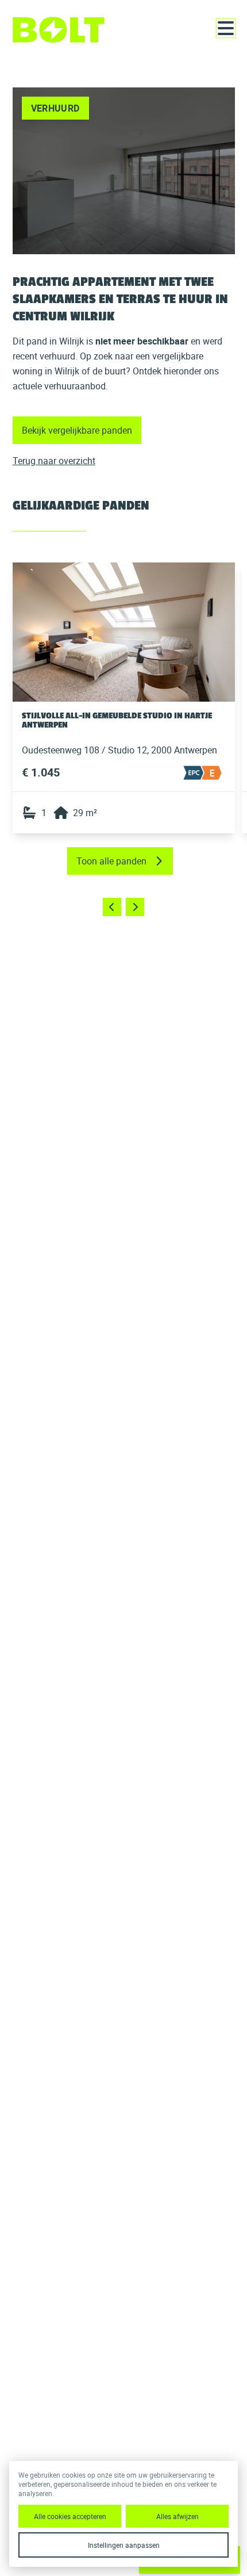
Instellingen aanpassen (124, 2545)
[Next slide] (135, 907)
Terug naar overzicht (54, 461)
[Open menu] (226, 28)
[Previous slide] (112, 907)
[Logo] (59, 30)
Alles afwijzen (177, 2516)
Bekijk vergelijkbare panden (77, 430)
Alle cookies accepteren (70, 2516)
